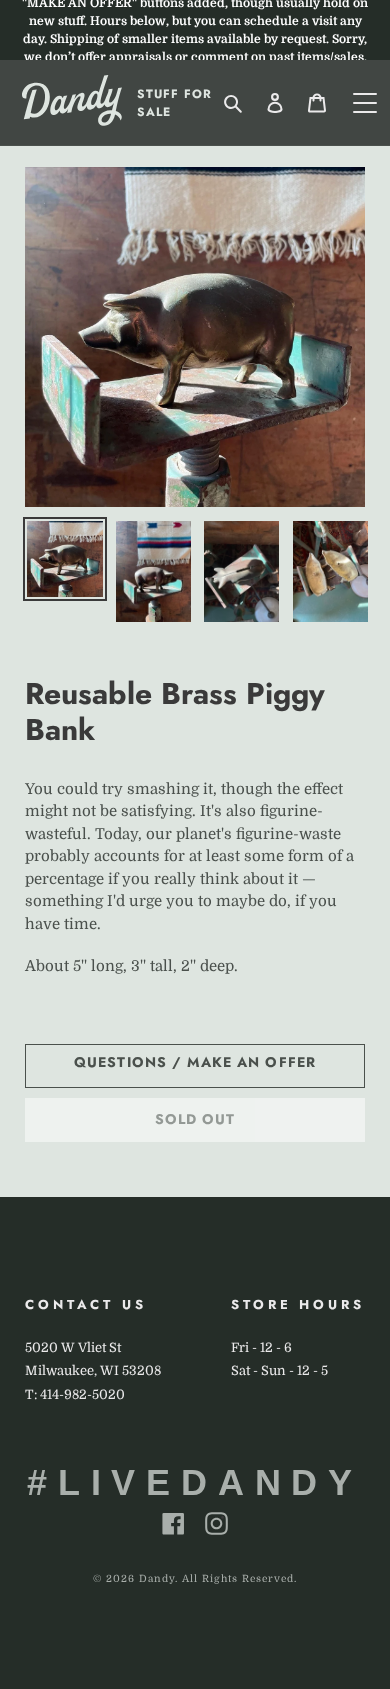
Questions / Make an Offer (195, 1062)
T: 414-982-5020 (75, 1394)
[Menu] (365, 103)
